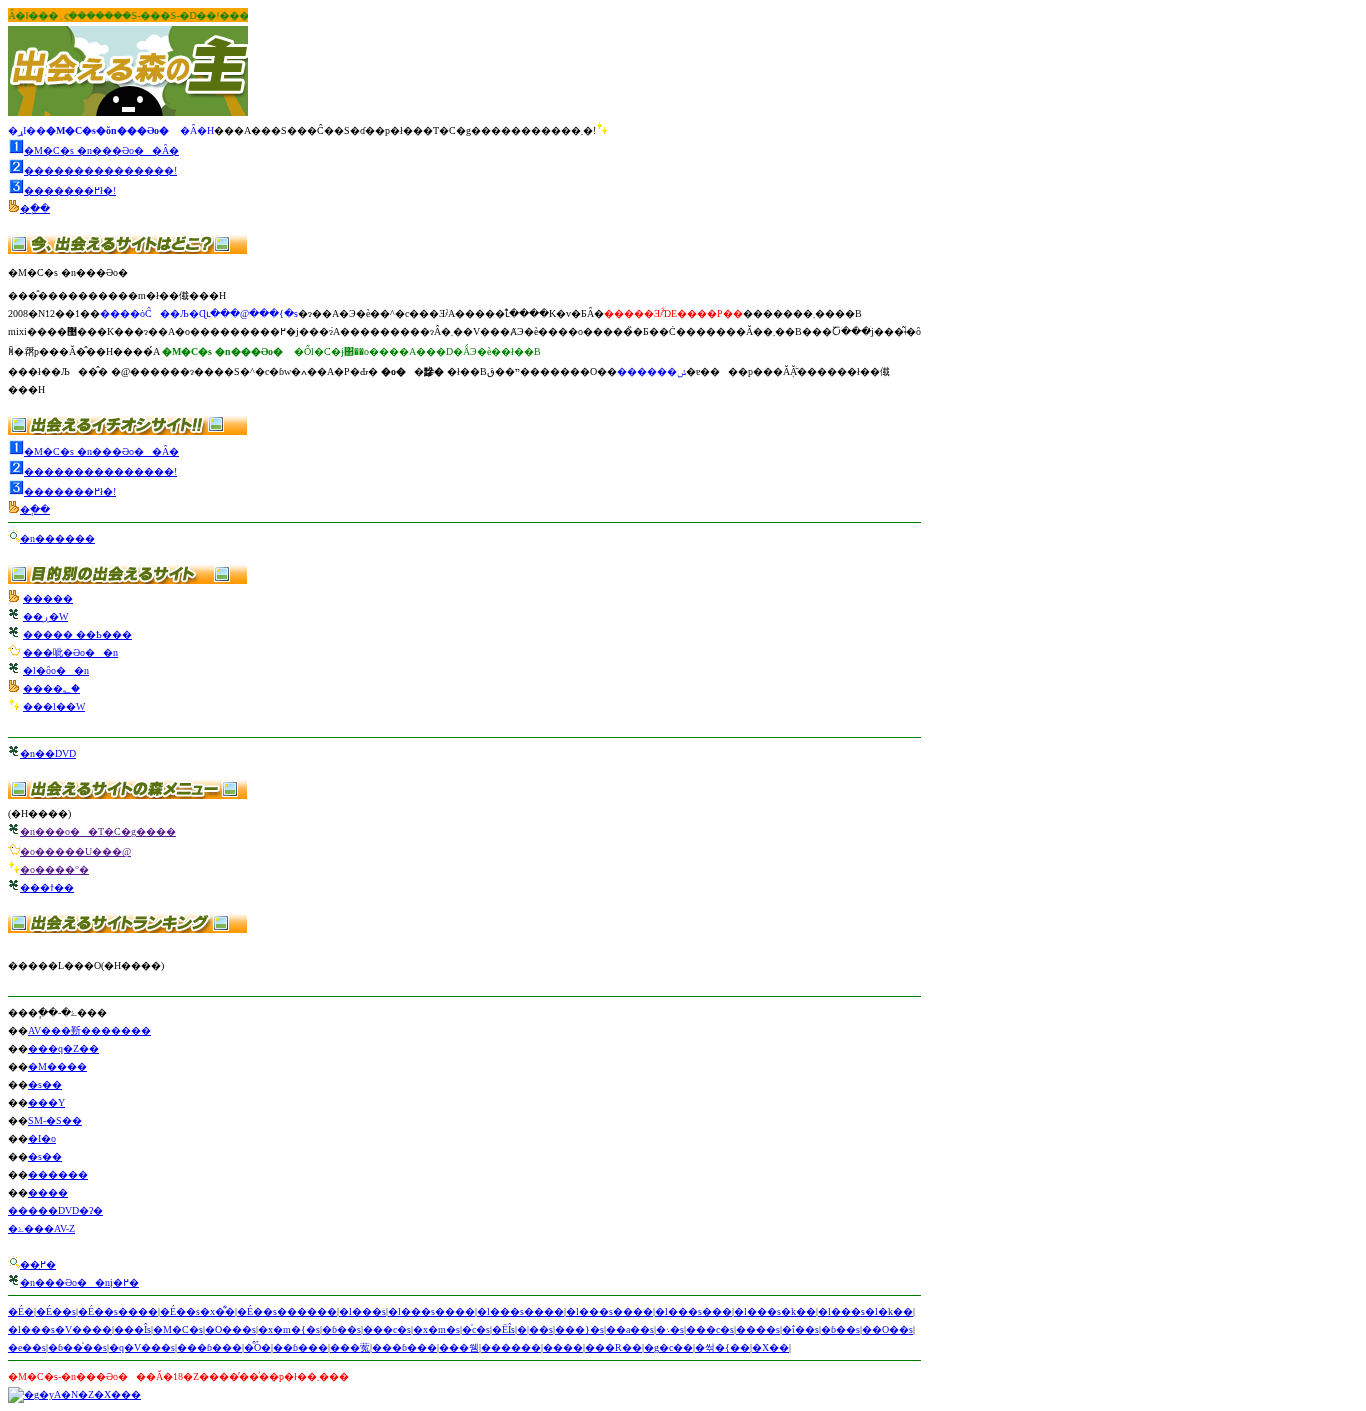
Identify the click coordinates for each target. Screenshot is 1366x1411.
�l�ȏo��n (56, 670)
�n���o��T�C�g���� (98, 831)
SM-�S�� (55, 1120)
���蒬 (350, 1347)
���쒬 (459, 1347)
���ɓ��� (209, 1347)
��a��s (630, 1329)
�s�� (45, 1084)
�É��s (56, 1311)
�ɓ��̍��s (77, 1347)
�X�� (770, 1347)
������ (58, 1174)
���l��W (54, 706)
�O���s (230, 1329)
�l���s (362, 1311)
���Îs (132, 1329)
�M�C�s (178, 1329)
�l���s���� (431, 1311)
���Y (46, 1102)
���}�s (579, 1329)
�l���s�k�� (775, 1311)
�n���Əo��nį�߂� (79, 1282)
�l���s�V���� (60, 1329)
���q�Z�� (63, 1048)
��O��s (887, 1329)
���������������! (100, 170)
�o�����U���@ (75, 851)
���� (48, 1192)
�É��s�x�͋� (197, 1311)
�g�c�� (668, 1347)
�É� (21, 1311)
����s (758, 1329)
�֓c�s (476, 1329)
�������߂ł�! (70, 190)
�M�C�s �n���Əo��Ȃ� (101, 150)
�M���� (57, 1066)
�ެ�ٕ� (35, 208)
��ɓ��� (300, 1347)
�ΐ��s (800, 1329)
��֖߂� (38, 1264)
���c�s (387, 1329)
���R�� (613, 1347)
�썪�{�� (722, 1347)
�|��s (535, 1329)
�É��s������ (287, 1311)
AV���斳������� (89, 1030)
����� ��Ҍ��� (77, 634)
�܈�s (670, 1329)
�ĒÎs (503, 1329)
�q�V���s (142, 1347)
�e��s (27, 1347)
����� (48, 598)
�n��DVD (48, 753)
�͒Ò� (257, 1347)
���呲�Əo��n (70, 652)
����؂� (51, 688)
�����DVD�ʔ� (55, 1210)
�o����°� (54, 869)
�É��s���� (118, 1311)
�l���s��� (693, 1311)
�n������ (57, 538)
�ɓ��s (341, 1329)
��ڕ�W (45, 616)
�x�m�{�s (289, 1329)
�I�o (42, 1138)
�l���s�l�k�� (865, 1311)
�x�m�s (436, 1329)
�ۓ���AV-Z (41, 1228)
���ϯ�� (47, 887)
